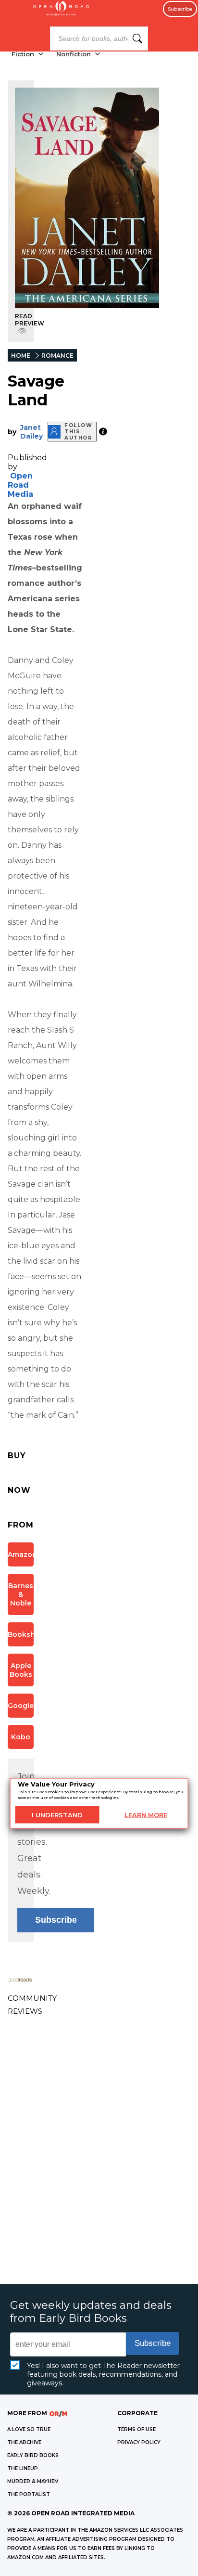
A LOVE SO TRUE (29, 2429)
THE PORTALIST (29, 2494)
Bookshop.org (21, 1634)
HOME (21, 356)
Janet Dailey (31, 432)
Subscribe (180, 9)
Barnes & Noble (21, 1594)
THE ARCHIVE (24, 2442)
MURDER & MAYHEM (33, 2481)
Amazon (21, 1554)
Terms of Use (136, 2429)
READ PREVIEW (30, 320)
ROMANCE (57, 356)
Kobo (21, 1737)
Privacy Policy (139, 2442)
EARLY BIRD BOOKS (33, 2455)
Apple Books (21, 1670)
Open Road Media (20, 485)
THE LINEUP (23, 2468)
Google (21, 1706)
